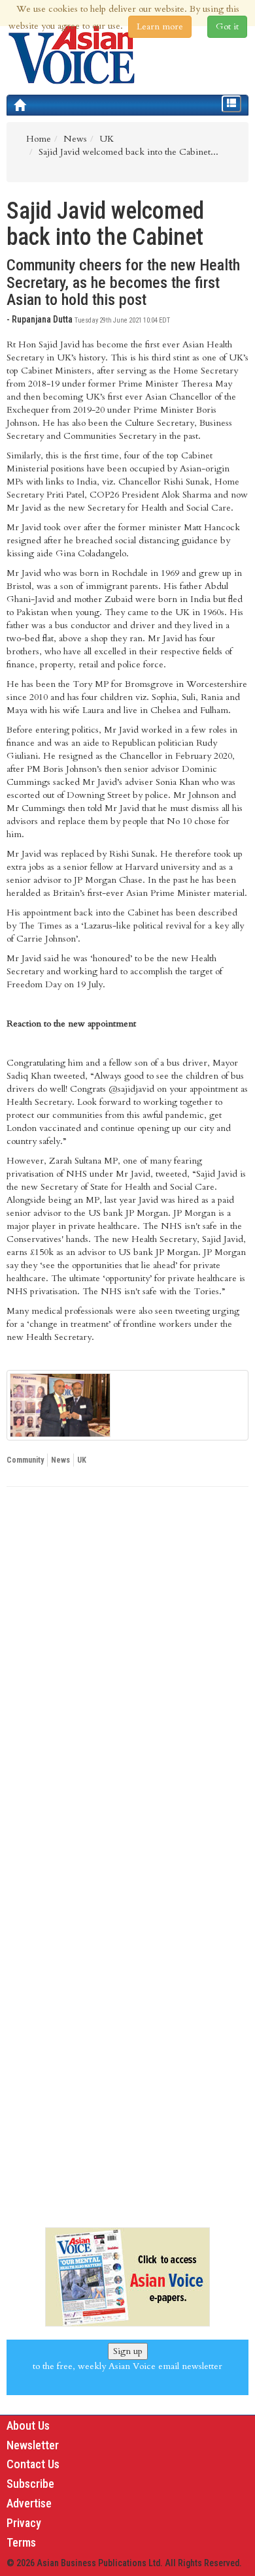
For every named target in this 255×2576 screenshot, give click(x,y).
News (60, 1460)
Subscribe (30, 2484)
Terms (21, 2542)
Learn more (160, 26)
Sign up (128, 2351)
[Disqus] (127, 1676)
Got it (227, 26)
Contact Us (33, 2464)
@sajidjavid (130, 1089)
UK (82, 1460)
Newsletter (33, 2445)
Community (25, 1460)
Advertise (29, 2503)
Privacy (24, 2523)
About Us (28, 2425)
